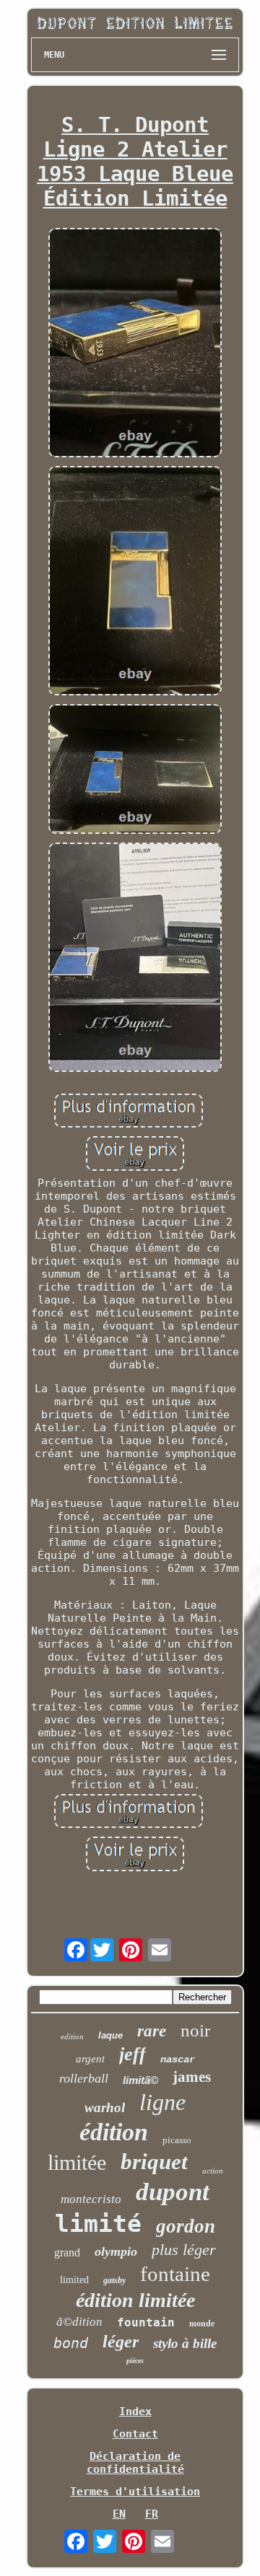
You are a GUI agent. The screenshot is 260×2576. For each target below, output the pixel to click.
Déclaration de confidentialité (135, 2463)
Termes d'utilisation (135, 2492)
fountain (146, 2322)
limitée (77, 2162)
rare (152, 2031)
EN (119, 2514)
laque (110, 2035)
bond (71, 2343)
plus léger (184, 2250)
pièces (135, 2361)
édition (114, 2132)
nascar (178, 2060)
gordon (186, 2226)
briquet (154, 2162)
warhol (105, 2107)
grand (67, 2252)
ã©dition (79, 2322)
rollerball (84, 2078)
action (213, 2171)
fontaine (175, 2274)
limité (98, 2224)
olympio (116, 2251)
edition (72, 2036)
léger (121, 2342)
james (192, 2077)
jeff (133, 2054)
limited (74, 2280)
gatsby (114, 2280)
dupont (173, 2192)
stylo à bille (185, 2343)
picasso (177, 2140)
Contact (135, 2434)
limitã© (140, 2080)
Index (135, 2412)
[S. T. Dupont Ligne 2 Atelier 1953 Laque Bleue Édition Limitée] (135, 344)
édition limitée (135, 2300)
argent (90, 2059)
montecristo (91, 2199)
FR (152, 2514)
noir (195, 2030)
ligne (162, 2102)
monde (202, 2324)
